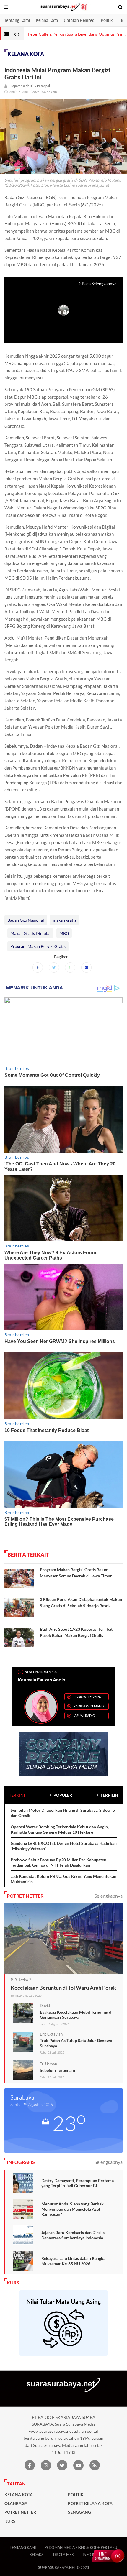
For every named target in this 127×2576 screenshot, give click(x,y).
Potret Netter (20, 2512)
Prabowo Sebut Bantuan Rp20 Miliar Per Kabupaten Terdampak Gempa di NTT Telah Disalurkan (58, 1862)
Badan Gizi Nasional (26, 920)
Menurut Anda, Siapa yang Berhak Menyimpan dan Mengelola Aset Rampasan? (73, 2209)
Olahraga (16, 2503)
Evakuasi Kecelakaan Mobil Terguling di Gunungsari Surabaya (76, 2015)
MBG (64, 933)
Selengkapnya (109, 1896)
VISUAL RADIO (84, 1716)
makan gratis (65, 920)
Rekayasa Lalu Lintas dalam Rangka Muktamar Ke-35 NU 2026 (73, 2261)
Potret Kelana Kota (90, 2503)
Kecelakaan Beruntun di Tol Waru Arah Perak (63, 1988)
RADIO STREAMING (88, 1697)
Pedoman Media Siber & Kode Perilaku (81, 2548)
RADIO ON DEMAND (89, 1706)
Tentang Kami (17, 20)
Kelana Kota (47, 20)
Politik (107, 20)
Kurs (10, 2521)
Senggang (79, 2512)
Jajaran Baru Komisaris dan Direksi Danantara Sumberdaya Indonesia (74, 2235)
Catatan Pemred (79, 20)
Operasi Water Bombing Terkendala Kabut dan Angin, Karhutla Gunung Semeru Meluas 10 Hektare (60, 1829)
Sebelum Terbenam (57, 2070)
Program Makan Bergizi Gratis (38, 946)
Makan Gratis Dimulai (30, 933)
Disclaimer (63, 2555)
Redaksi (37, 2555)
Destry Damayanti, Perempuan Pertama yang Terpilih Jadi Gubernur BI (78, 2183)
